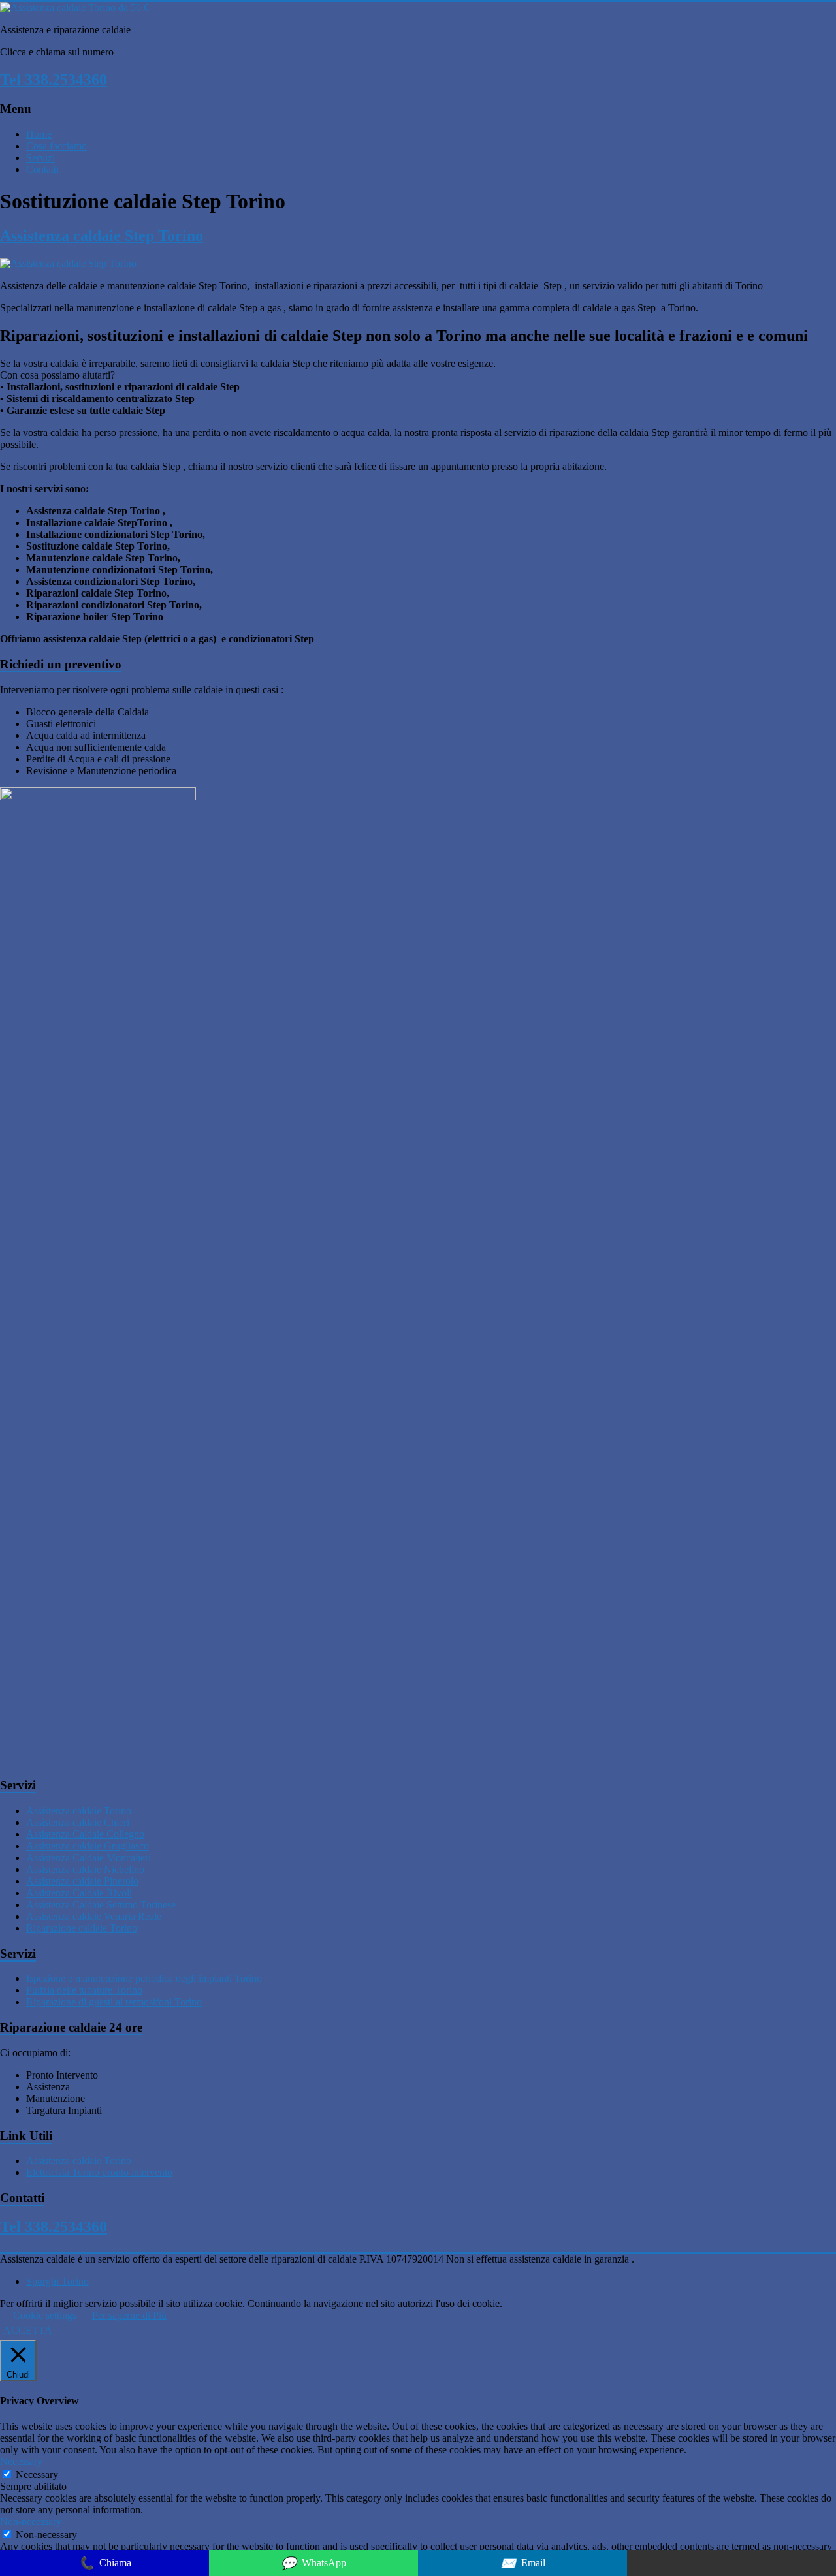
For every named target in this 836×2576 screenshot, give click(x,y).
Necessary (37, 2474)
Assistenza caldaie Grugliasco (88, 1846)
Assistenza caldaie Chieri (78, 1822)
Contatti (42, 169)
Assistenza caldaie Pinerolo (82, 1881)
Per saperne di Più (129, 2315)
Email (523, 2563)
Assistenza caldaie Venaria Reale (94, 1916)
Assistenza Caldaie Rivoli (79, 1893)
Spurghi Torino (57, 2281)
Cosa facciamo (56, 146)
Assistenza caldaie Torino (79, 1811)
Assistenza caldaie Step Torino (102, 236)
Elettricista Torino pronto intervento (99, 2172)
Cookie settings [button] (45, 2315)
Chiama (105, 2563)
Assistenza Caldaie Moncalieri (88, 1858)
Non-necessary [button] (31, 2521)
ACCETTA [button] (28, 2330)
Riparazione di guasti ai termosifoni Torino (114, 2002)
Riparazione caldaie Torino (82, 1928)
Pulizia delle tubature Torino (84, 1990)
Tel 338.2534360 (54, 80)
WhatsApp (313, 2563)
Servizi (40, 158)
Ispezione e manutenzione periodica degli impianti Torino (144, 1978)
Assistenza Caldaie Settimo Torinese (101, 1905)
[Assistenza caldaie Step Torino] (68, 263)
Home (39, 134)
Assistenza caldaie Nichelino (85, 1869)
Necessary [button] (21, 2461)
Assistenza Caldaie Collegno (85, 1834)
